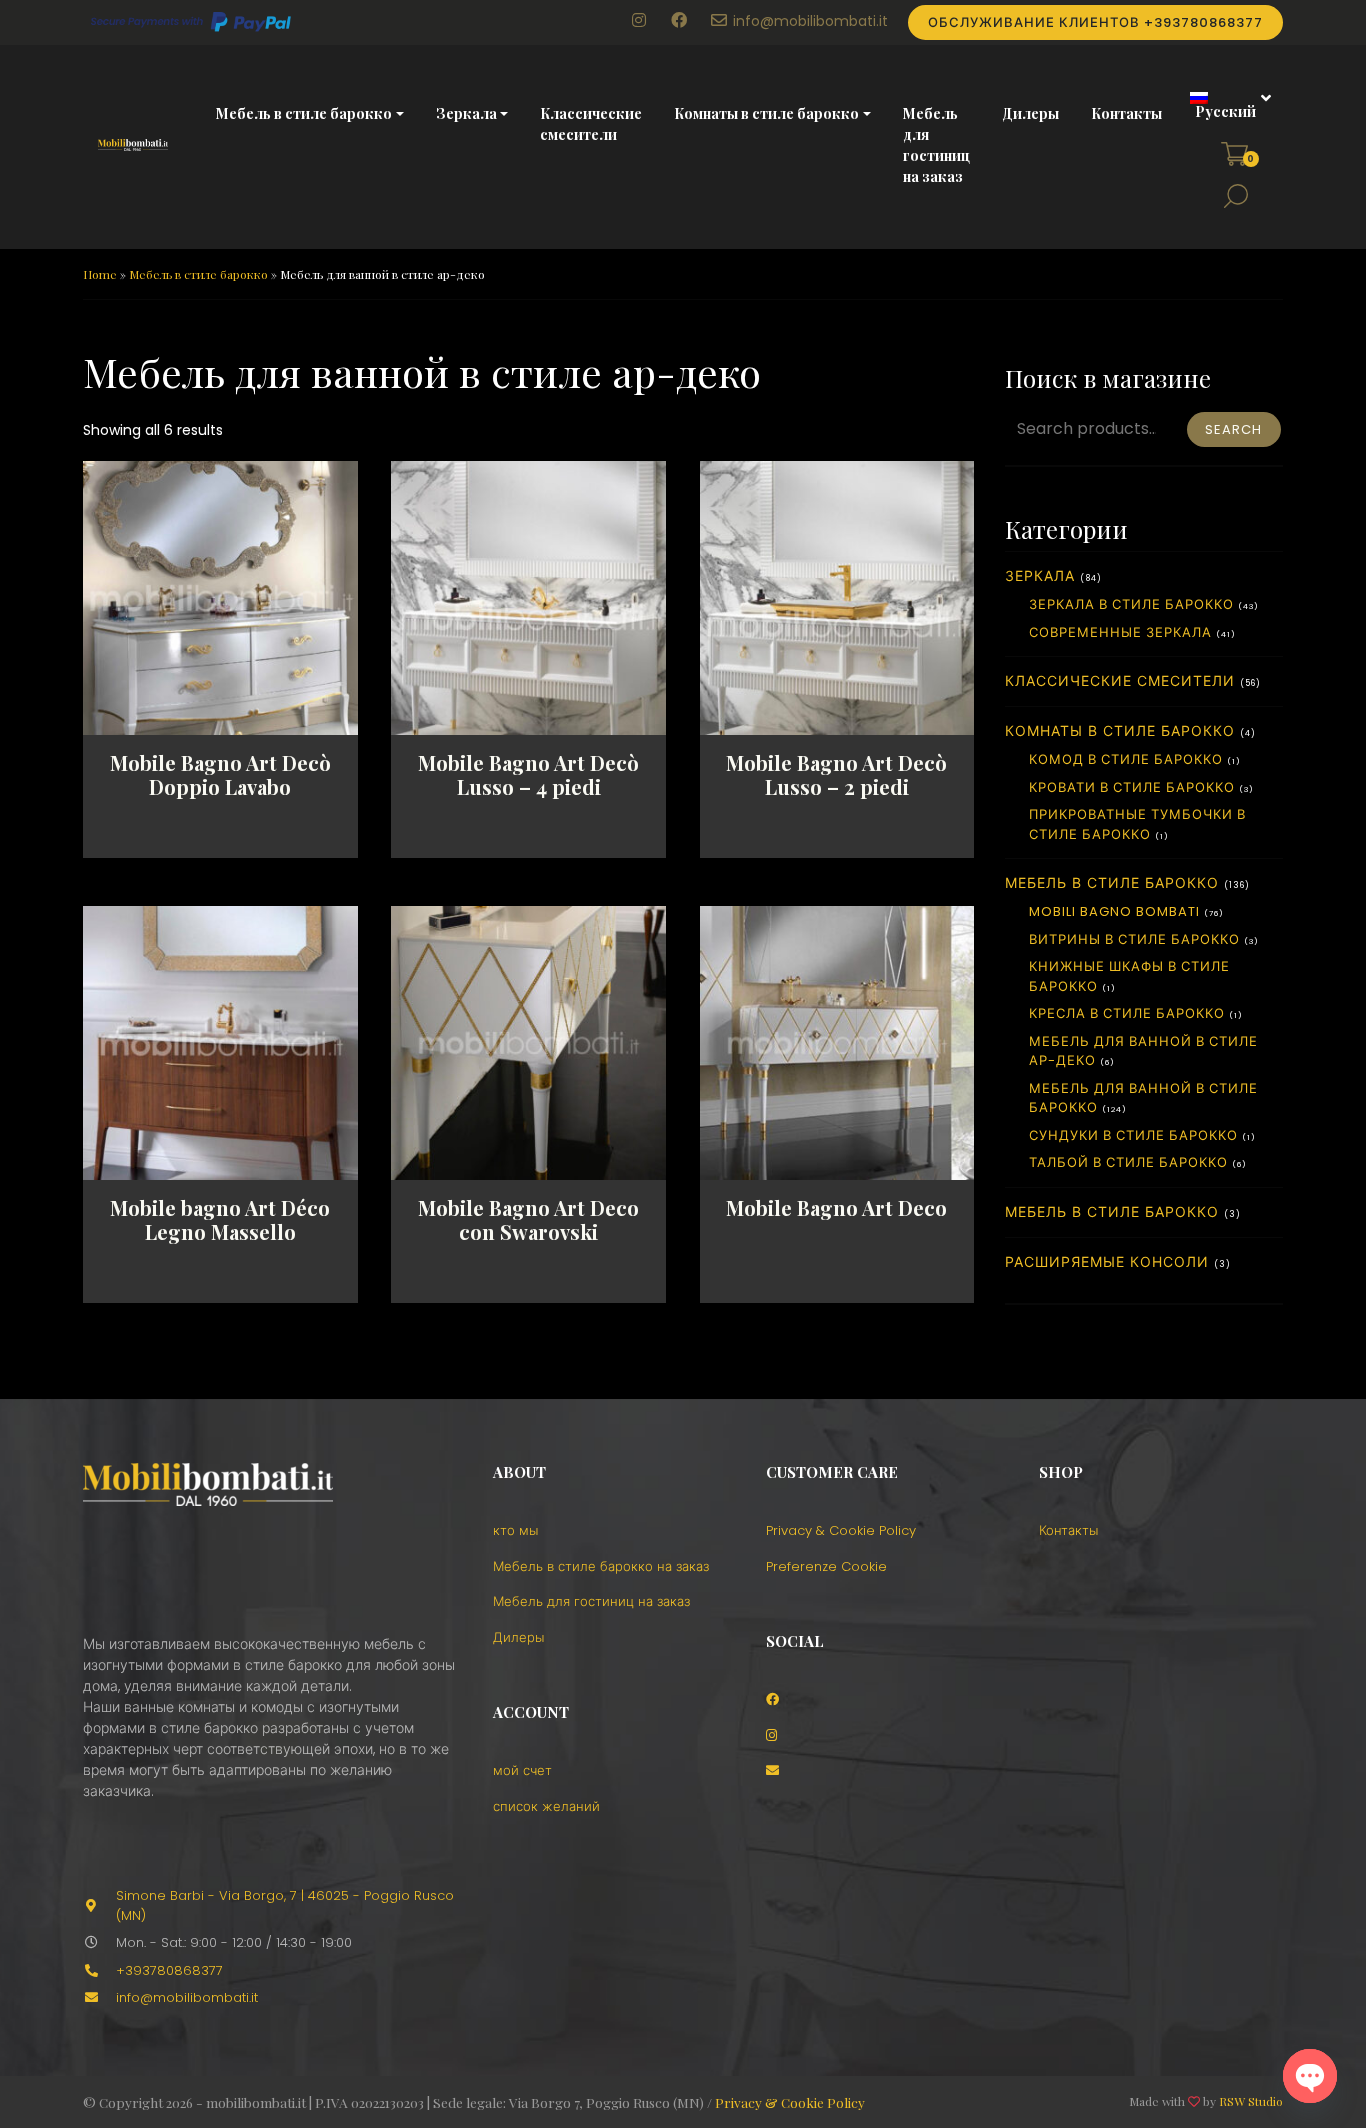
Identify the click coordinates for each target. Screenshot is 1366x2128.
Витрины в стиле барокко (1134, 939)
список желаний (546, 1806)
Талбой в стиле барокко (1128, 1162)
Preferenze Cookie (826, 1566)
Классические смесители (591, 124)
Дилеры (1030, 113)
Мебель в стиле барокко (304, 113)
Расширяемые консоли (1107, 1262)
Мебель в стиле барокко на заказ (601, 1566)
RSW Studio (1251, 2101)
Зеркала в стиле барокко (1131, 604)
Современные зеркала (1120, 632)
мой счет (522, 1770)
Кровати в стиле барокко (1132, 787)
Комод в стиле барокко (1126, 759)
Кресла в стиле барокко (1127, 1013)
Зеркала (466, 113)
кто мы (515, 1530)
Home (100, 274)
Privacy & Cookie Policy (841, 1530)
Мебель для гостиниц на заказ (936, 145)
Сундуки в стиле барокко (1133, 1135)
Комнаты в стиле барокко (766, 113)
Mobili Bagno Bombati (1114, 911)
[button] (1223, 105)
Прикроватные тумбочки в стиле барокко (1137, 824)
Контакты (1126, 113)
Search (1233, 429)
